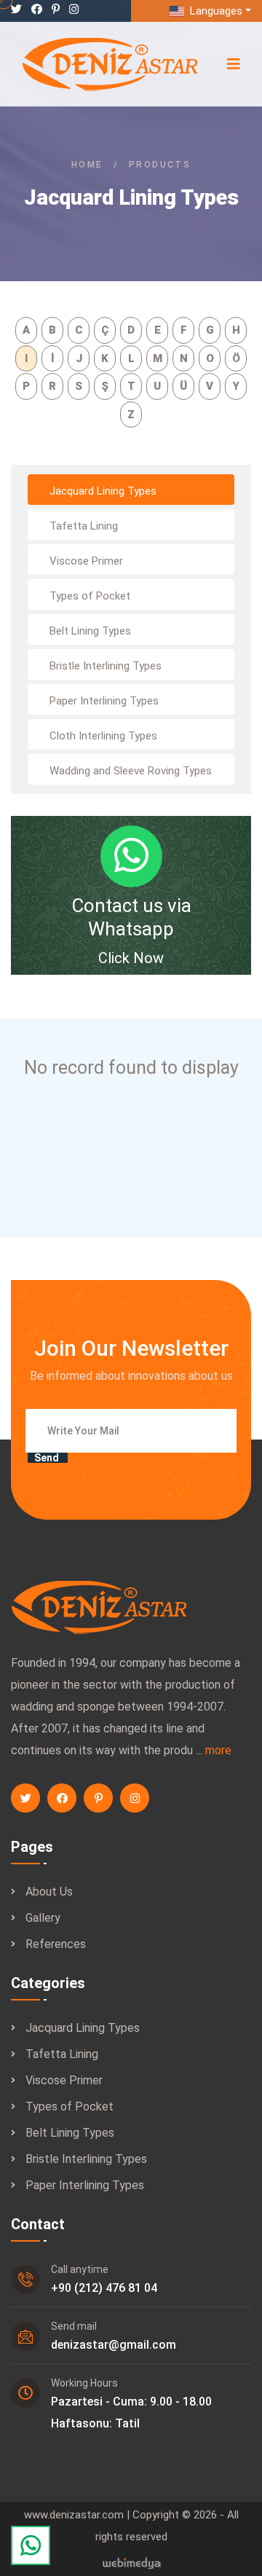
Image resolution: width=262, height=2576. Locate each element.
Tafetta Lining (62, 2054)
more (218, 1750)
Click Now (131, 958)
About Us (49, 1892)
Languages (215, 11)
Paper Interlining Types (85, 2185)
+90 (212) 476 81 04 (104, 2288)
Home (87, 165)
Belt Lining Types (70, 2133)
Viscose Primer (64, 2080)
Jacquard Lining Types (83, 2028)
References (56, 1944)
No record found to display (131, 1068)
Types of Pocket (70, 2106)
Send (47, 1458)
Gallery (43, 1918)
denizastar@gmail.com (114, 2345)
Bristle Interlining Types (86, 2159)
